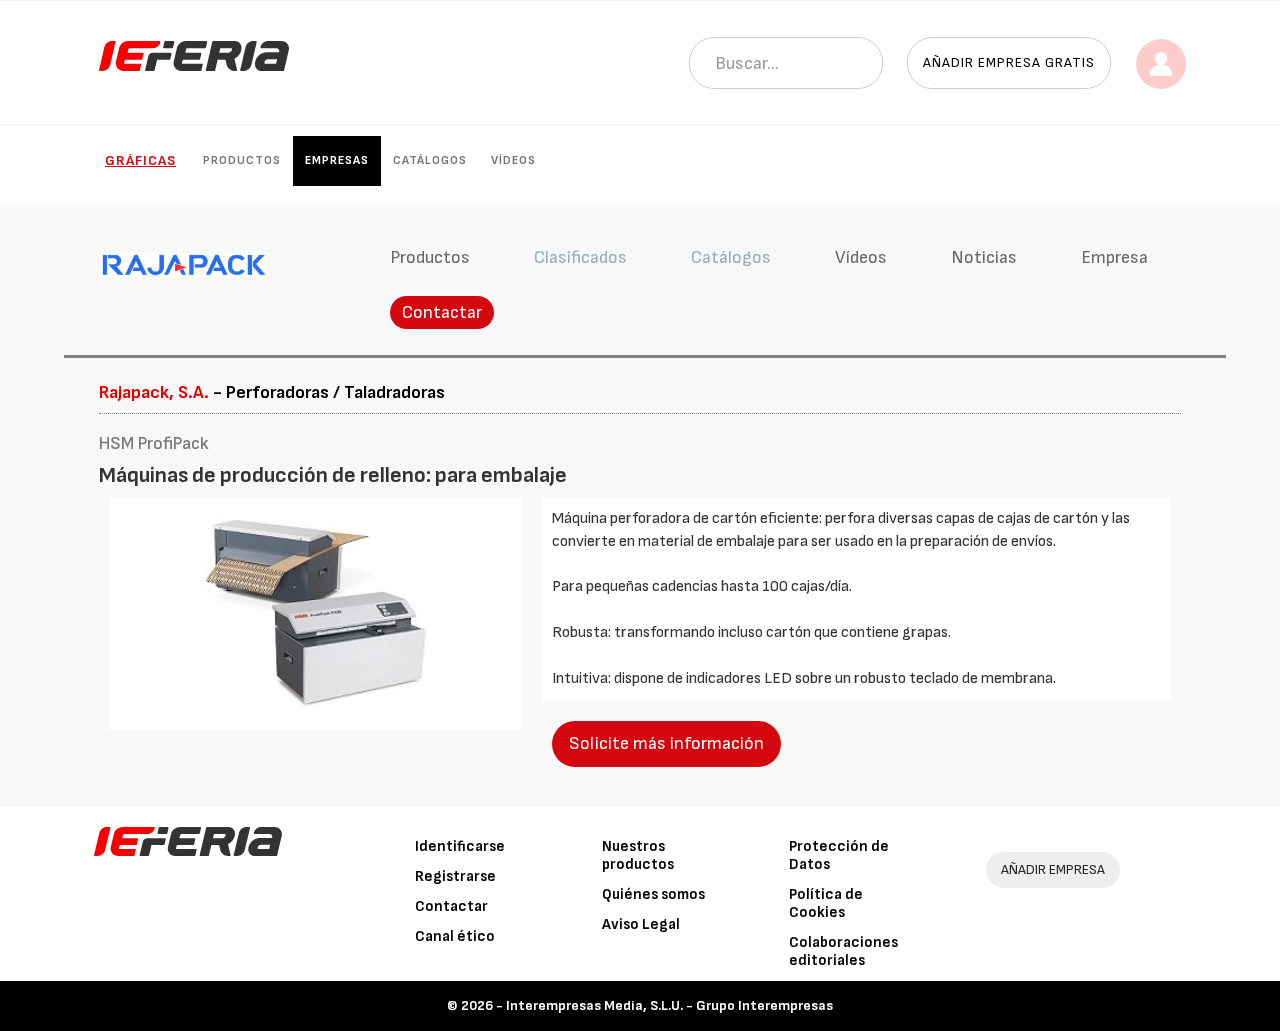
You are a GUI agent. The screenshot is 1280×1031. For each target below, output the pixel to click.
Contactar (442, 312)
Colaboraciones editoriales (843, 951)
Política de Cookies (826, 903)
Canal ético (455, 936)
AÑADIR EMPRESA (1053, 869)
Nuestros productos (638, 855)
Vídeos (513, 160)
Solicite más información (666, 743)
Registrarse (455, 876)
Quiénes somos (653, 894)
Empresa (1114, 257)
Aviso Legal (641, 924)
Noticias (984, 257)
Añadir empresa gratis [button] (1009, 62)
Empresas (337, 160)
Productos (242, 160)
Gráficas (140, 160)
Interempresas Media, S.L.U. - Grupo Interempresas (669, 1005)
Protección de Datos (839, 855)
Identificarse (460, 846)
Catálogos (430, 160)
